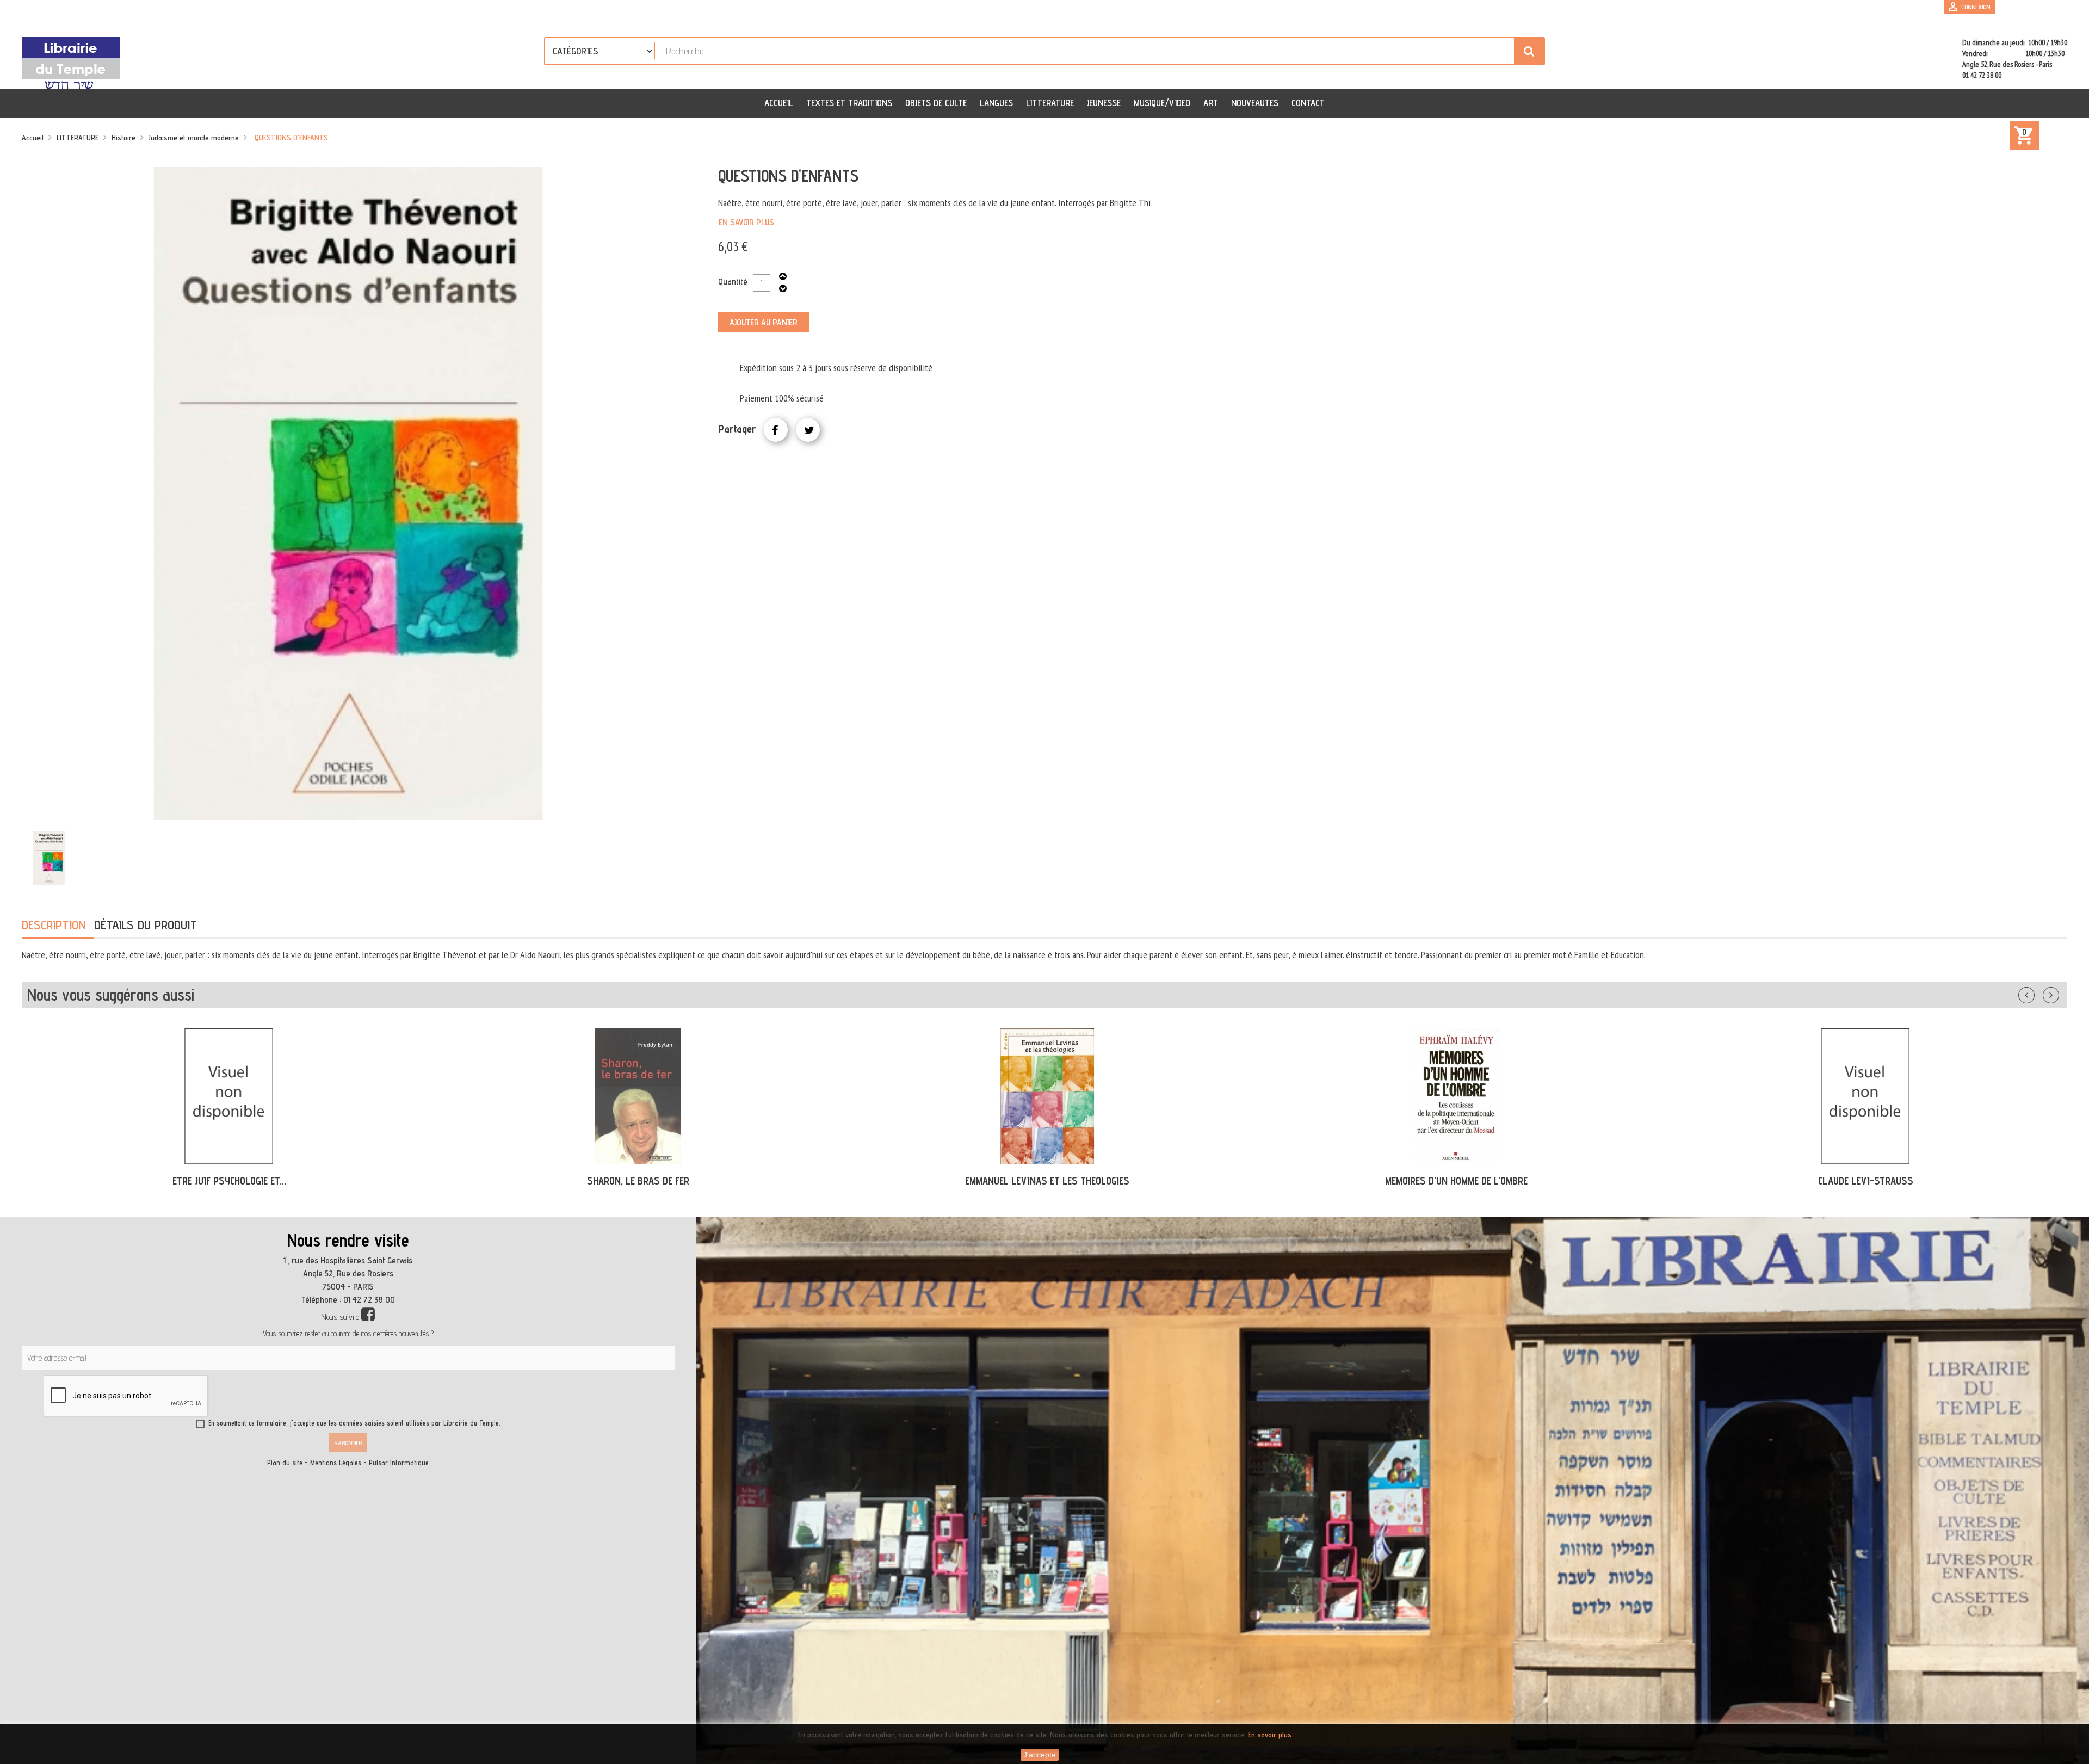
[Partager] (776, 430)
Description (54, 925)
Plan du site (285, 1463)
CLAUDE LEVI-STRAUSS (1457, 1181)
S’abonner (348, 1443)
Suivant (2058, 993)
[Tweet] (808, 430)
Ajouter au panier (764, 322)
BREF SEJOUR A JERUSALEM (1865, 1181)
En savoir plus (746, 222)
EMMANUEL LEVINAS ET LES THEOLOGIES (638, 1181)
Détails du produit (146, 925)
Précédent (2037, 993)
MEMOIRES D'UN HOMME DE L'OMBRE (1047, 1181)
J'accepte (1040, 1755)
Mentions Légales (336, 1463)
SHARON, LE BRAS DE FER (229, 1181)
